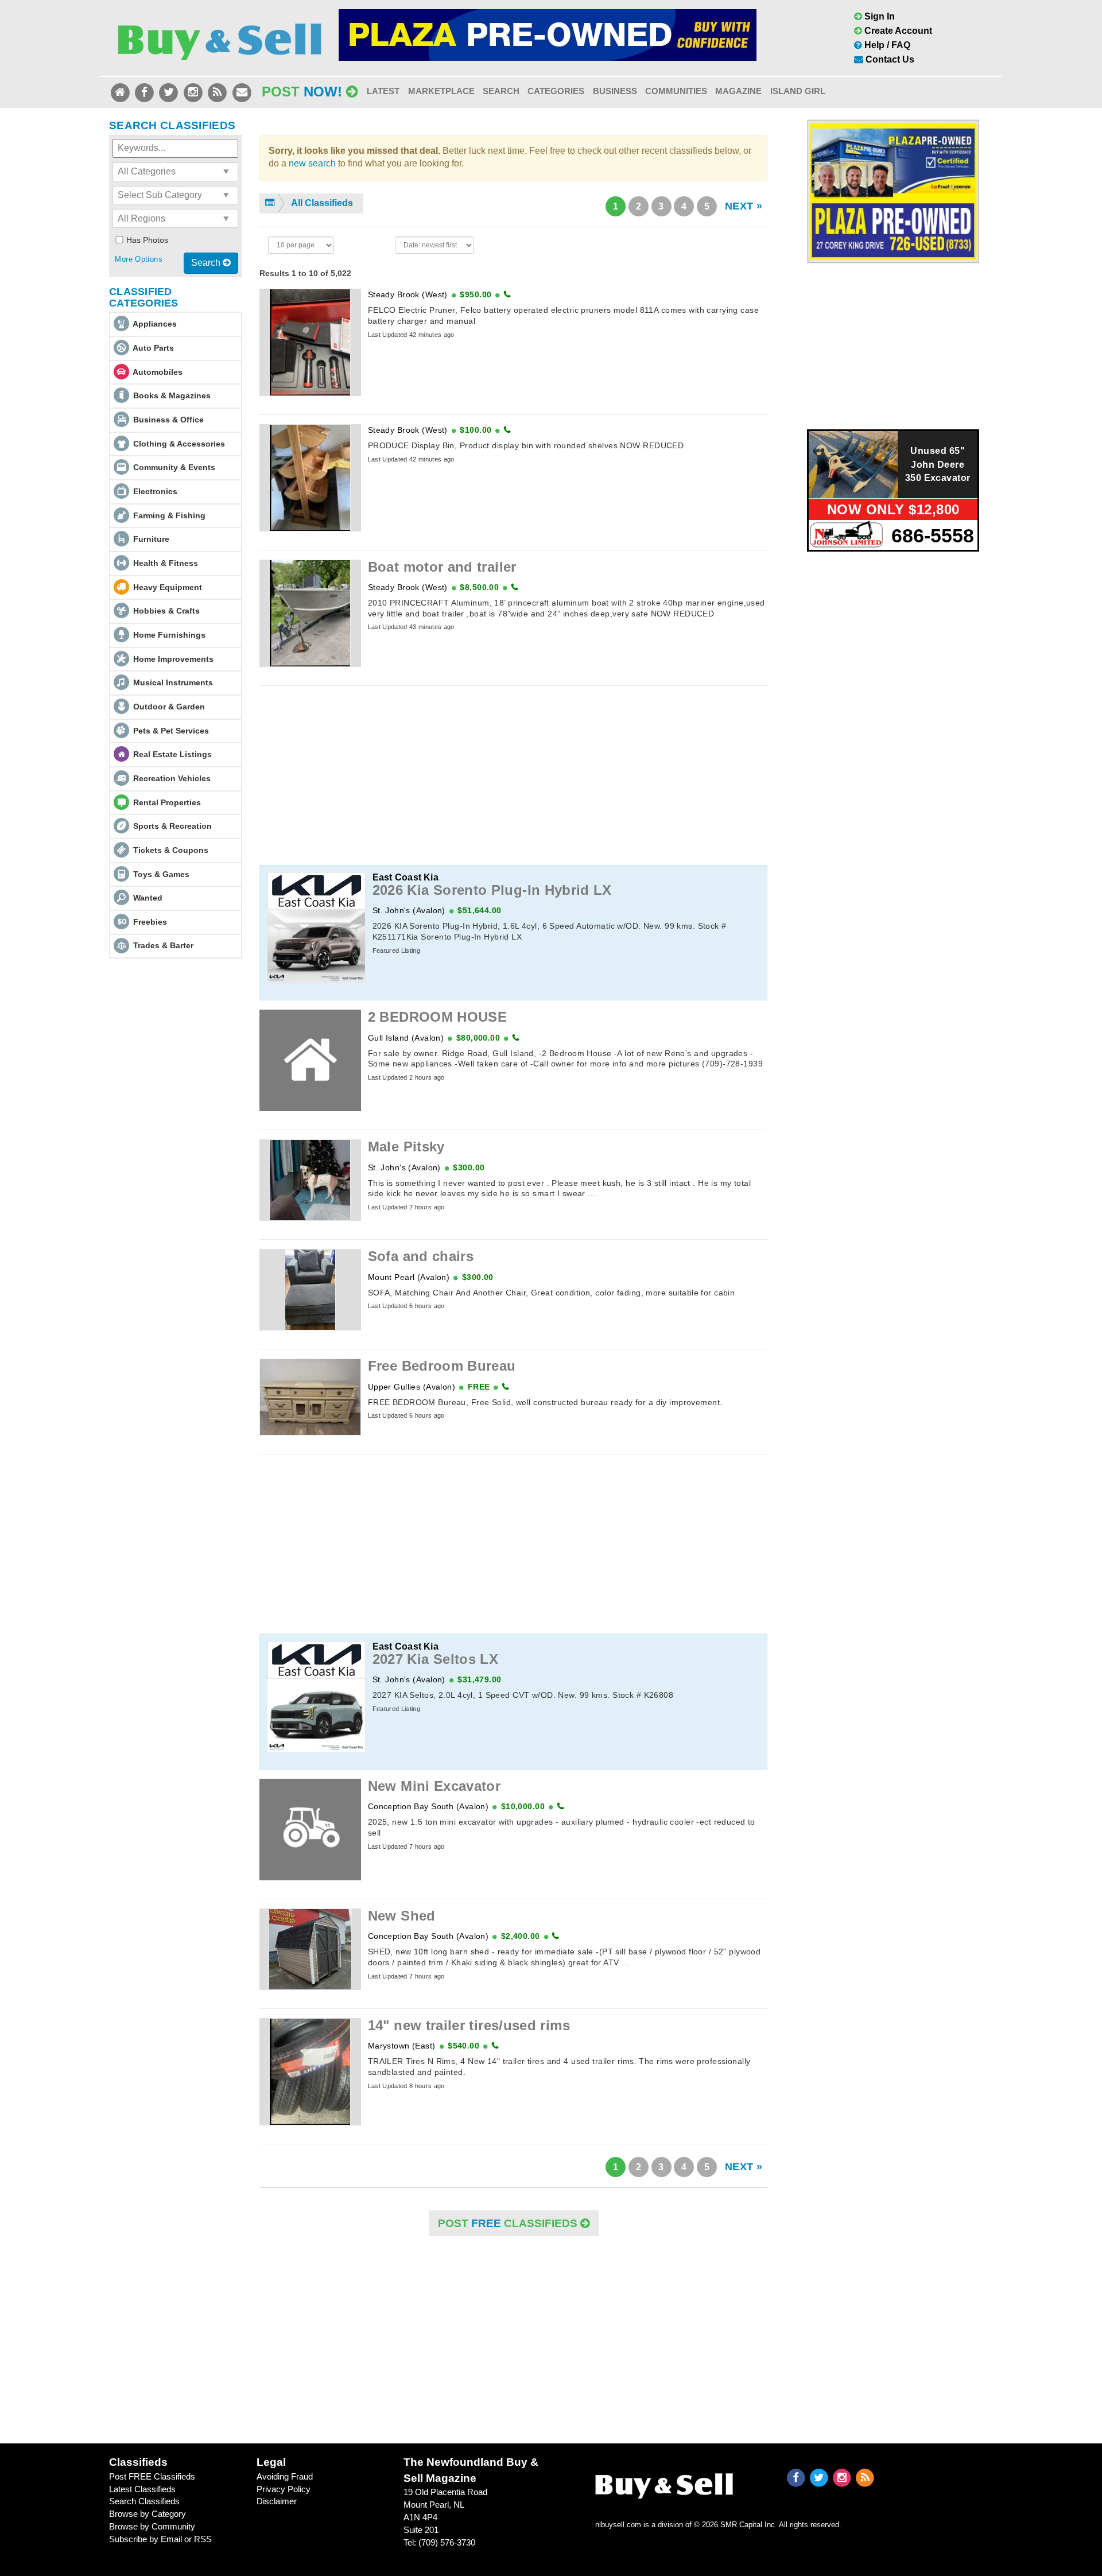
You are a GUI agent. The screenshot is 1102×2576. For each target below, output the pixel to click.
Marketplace (441, 91)
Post (302, 92)
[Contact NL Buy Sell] (242, 92)
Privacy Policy (284, 2489)
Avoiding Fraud (285, 2476)
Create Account (897, 31)
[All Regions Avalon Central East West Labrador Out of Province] (175, 218)
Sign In (878, 16)
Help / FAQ (886, 45)
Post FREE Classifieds (152, 2476)
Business (615, 91)
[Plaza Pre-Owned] (893, 191)
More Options (139, 259)
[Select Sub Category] (175, 195)
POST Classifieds (509, 2223)
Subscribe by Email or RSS (160, 2539)
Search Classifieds (144, 2501)
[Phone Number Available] (507, 294)
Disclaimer (277, 2501)
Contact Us (889, 59)
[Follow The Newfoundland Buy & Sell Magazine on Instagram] (194, 92)
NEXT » (744, 206)
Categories (556, 91)
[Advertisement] (514, 775)
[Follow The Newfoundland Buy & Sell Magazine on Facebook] (145, 92)
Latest (383, 91)
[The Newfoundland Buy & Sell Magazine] (664, 2483)
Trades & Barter (163, 945)
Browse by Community (152, 2526)
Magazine (738, 91)
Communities (676, 91)
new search (312, 163)
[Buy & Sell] (220, 37)
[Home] (121, 92)
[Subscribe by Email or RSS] (219, 92)
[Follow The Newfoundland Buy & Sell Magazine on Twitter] (170, 92)
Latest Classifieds (142, 2489)
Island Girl (798, 91)
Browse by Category (148, 2514)
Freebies (150, 922)
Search (501, 91)
